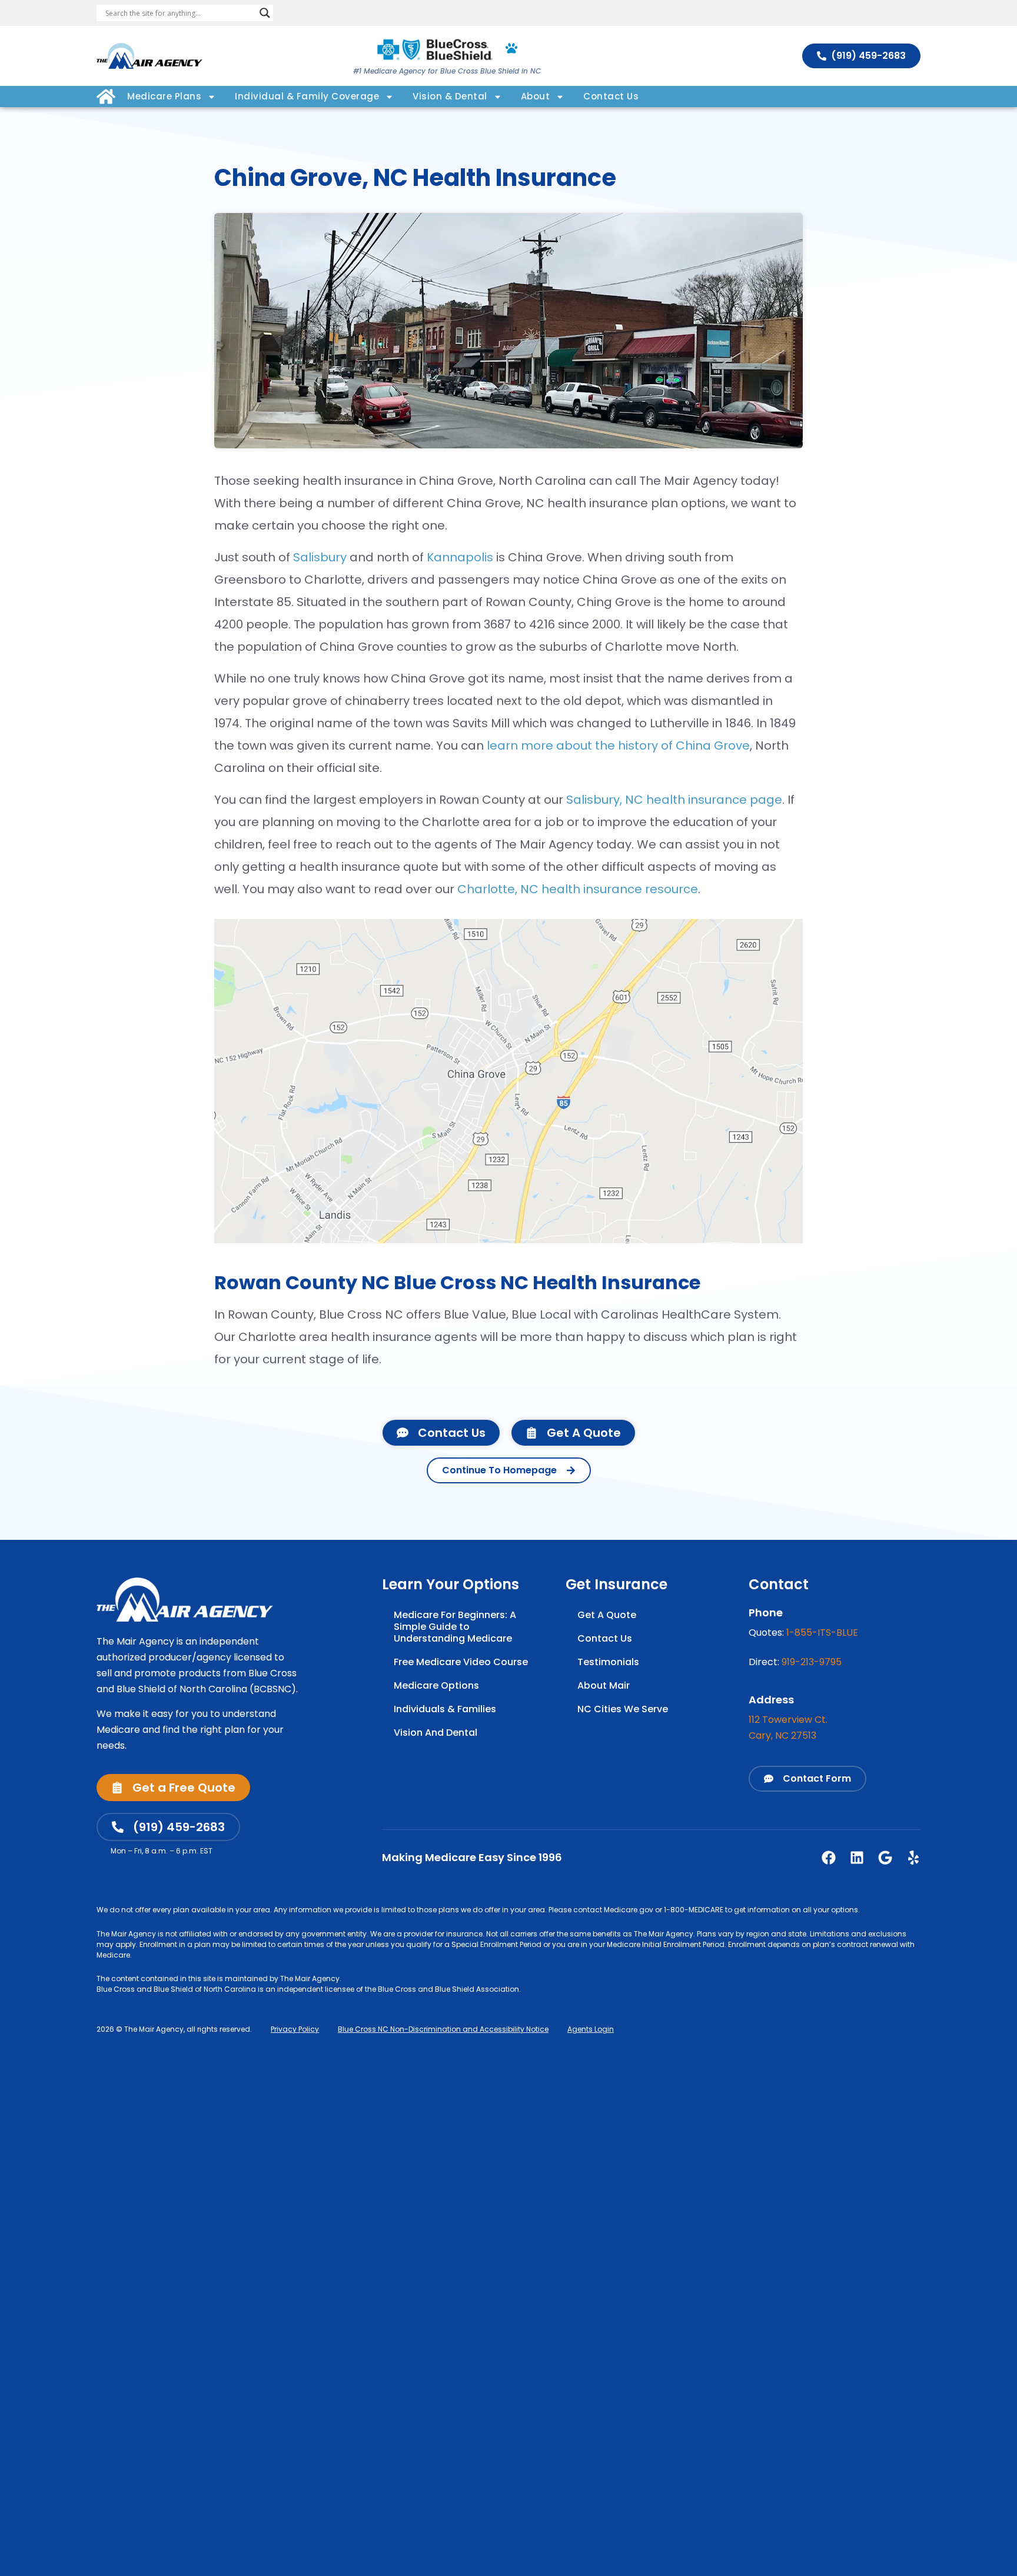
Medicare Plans (164, 96)
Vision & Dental (450, 96)
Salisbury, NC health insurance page (674, 800)
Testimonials (608, 1662)
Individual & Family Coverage (307, 96)
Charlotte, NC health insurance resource (578, 889)
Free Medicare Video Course (461, 1662)
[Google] (885, 1858)
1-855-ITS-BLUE (822, 1633)
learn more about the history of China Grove (618, 745)
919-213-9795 (812, 1662)
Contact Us (611, 96)
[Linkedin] (857, 1858)
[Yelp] (913, 1858)
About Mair (604, 1685)
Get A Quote (607, 1615)
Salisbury (320, 557)
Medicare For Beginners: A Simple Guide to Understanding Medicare (455, 1627)
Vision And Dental (436, 1733)
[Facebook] (829, 1858)
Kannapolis (460, 557)
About (536, 96)
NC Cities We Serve (623, 1709)
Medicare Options (436, 1685)
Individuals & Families (445, 1709)
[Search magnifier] (265, 13)
